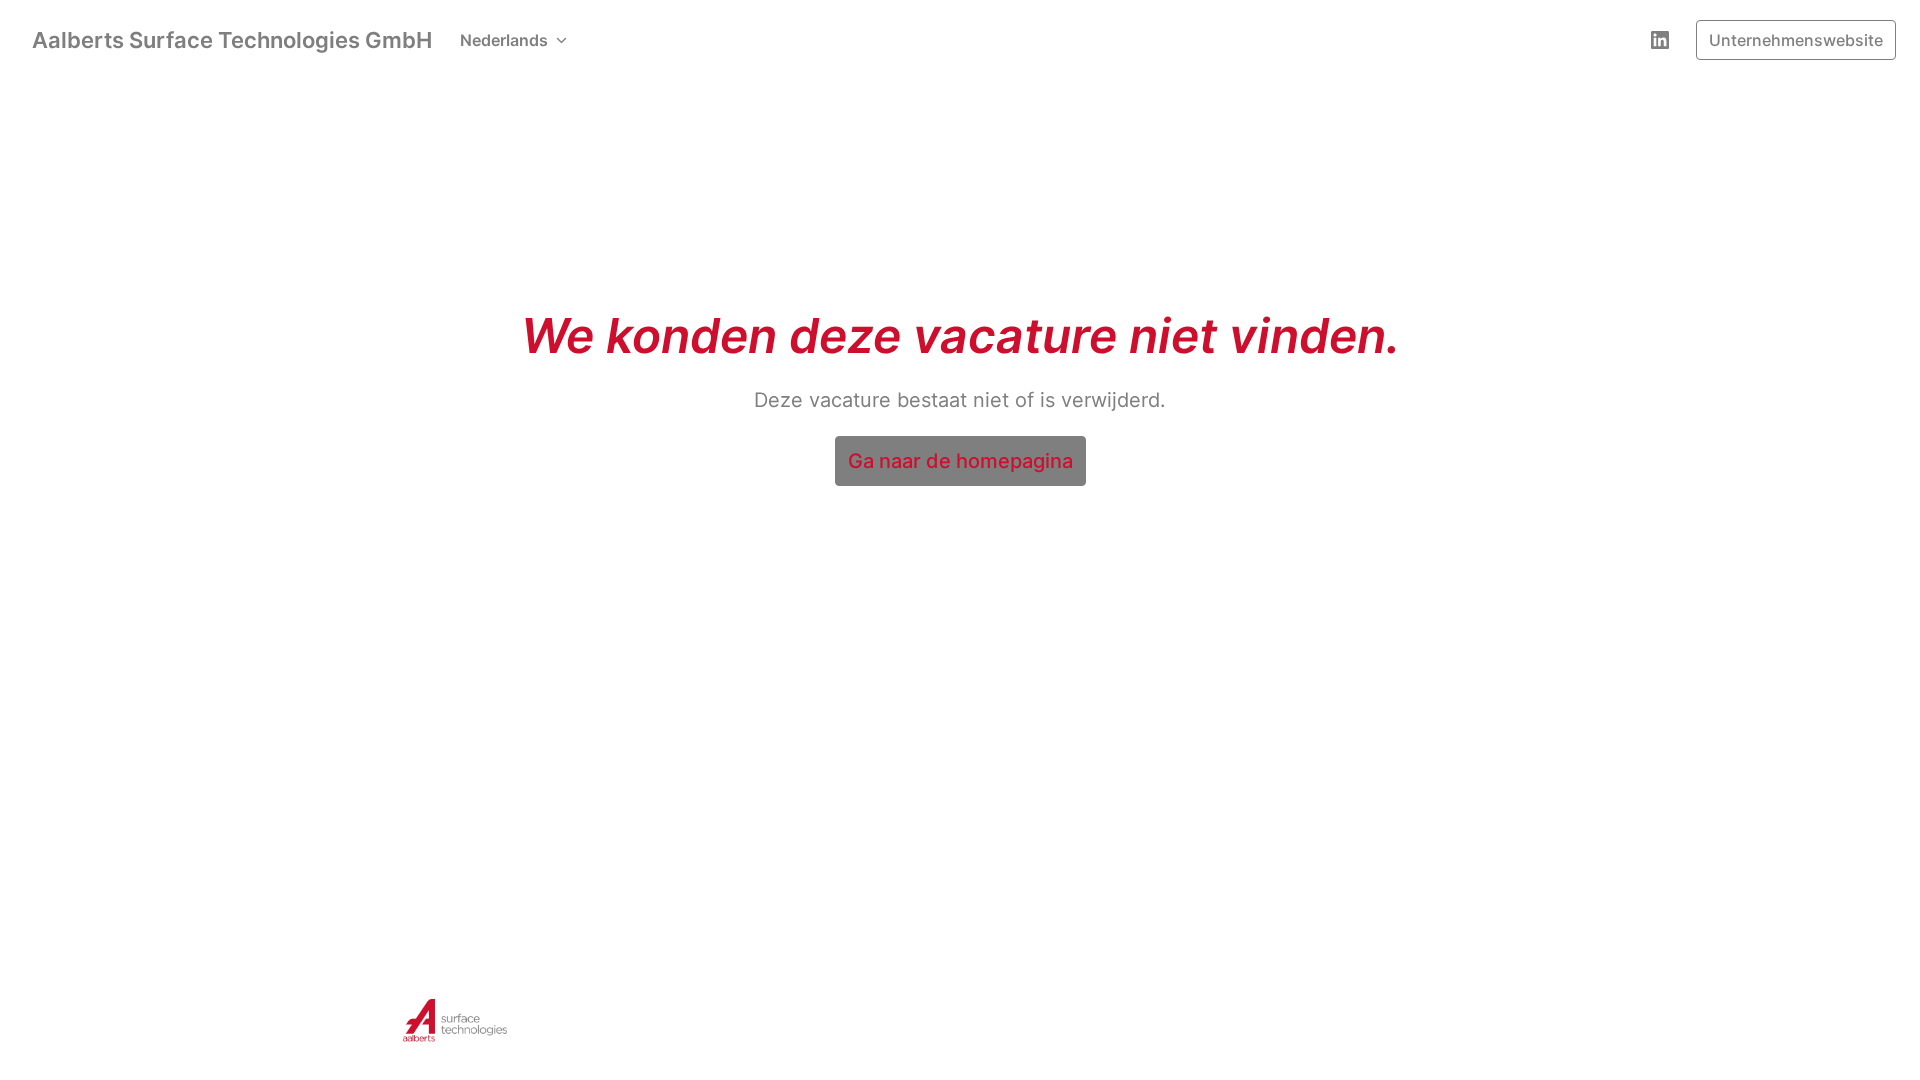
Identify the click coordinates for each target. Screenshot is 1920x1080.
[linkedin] (1660, 40)
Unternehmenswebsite (1796, 40)
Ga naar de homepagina (960, 461)
